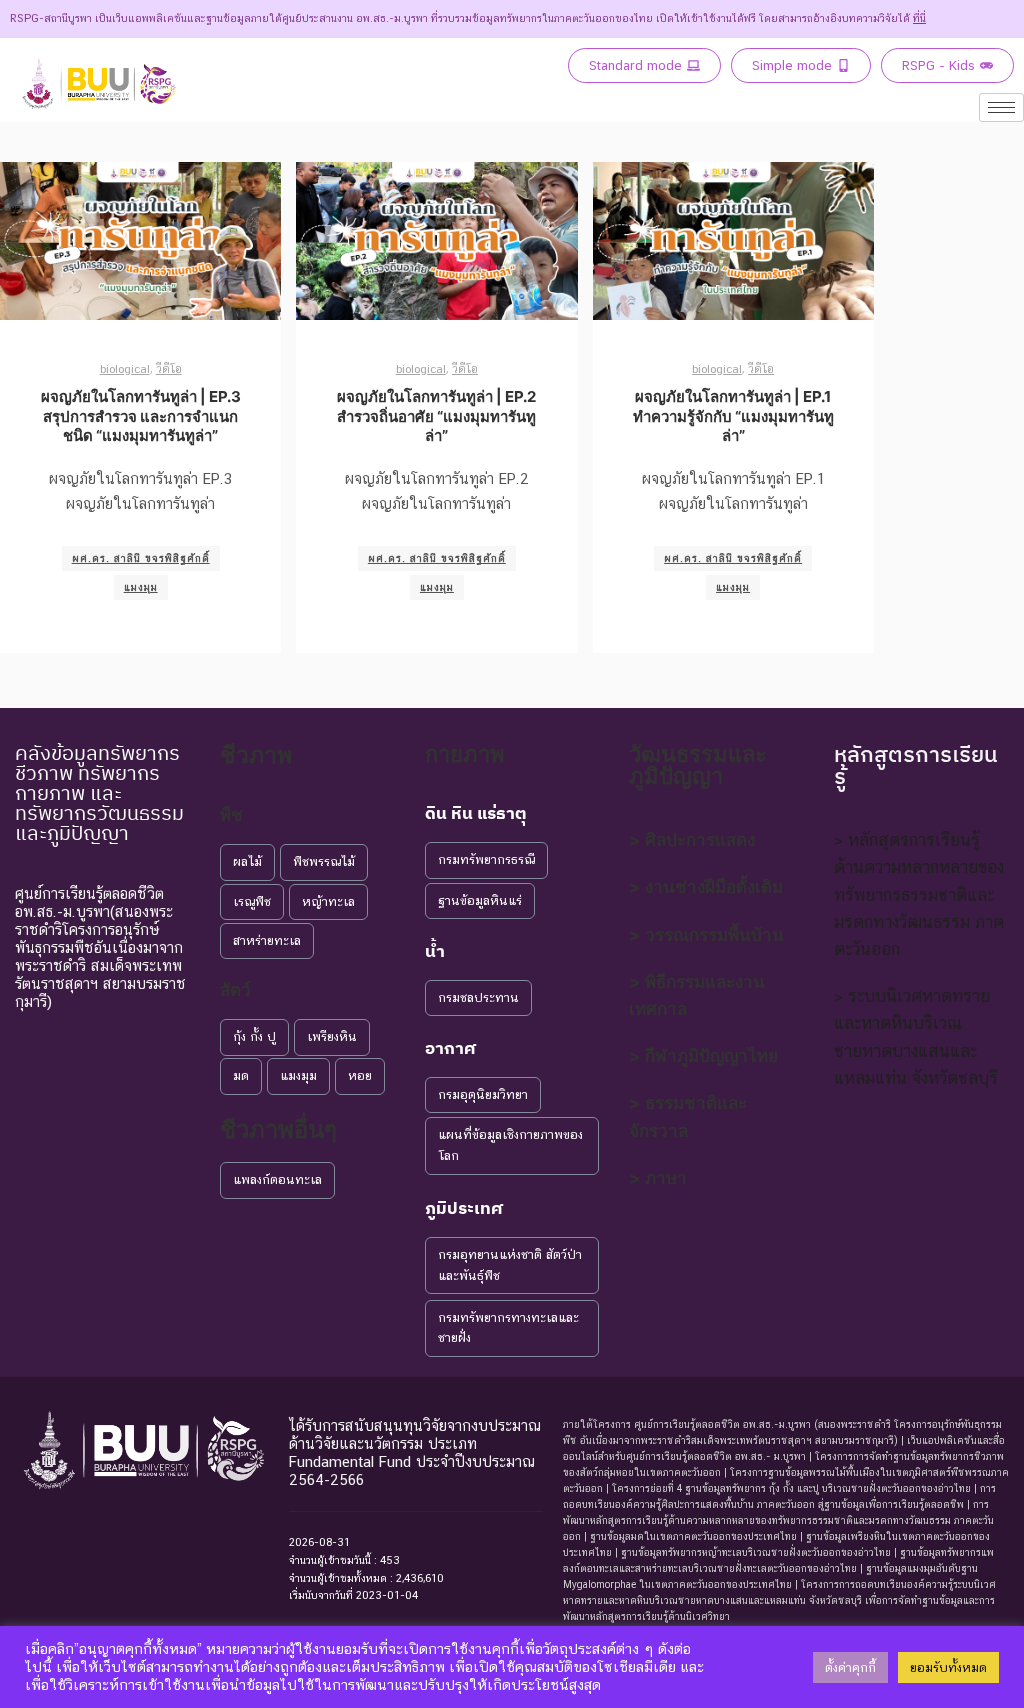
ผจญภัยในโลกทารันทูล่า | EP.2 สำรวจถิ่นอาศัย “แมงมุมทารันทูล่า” (436, 416)
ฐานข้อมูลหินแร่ (480, 900)
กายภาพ (465, 754)
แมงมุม (141, 587)
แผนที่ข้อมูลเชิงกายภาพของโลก (510, 1145)
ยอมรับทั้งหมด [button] (948, 1667)
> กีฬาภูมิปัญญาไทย (703, 1056)
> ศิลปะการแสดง (692, 840)
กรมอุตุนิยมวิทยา (483, 1094)
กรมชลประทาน (478, 997)
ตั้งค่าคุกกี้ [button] (850, 1667)
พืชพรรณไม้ (324, 861)
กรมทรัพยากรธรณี (486, 859)
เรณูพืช (252, 901)
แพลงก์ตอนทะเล (277, 1179)
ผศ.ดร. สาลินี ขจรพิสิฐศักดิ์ (141, 558)
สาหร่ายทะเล (267, 940)
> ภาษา (658, 1178)
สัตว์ (235, 990)
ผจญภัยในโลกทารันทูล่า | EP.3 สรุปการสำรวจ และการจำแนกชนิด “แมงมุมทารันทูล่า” (141, 416)
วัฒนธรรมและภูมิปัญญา (698, 765)
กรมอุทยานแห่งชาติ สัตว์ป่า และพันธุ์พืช (510, 1265)
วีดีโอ (169, 369)
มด (241, 1075)
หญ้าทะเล (328, 901)
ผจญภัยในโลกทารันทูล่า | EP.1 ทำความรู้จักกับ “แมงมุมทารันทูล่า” (733, 416)
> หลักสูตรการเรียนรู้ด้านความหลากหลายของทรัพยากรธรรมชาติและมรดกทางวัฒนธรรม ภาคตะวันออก (919, 894)
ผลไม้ (247, 861)
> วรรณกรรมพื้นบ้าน (706, 935)
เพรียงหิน (332, 1036)
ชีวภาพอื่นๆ (278, 1129)
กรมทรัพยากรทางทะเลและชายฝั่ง (508, 1328)
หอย (360, 1075)
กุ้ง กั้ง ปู (254, 1036)
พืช (231, 815)
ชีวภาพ (256, 755)
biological (125, 369)
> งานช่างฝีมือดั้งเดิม (706, 887)
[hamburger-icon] (1001, 107)
